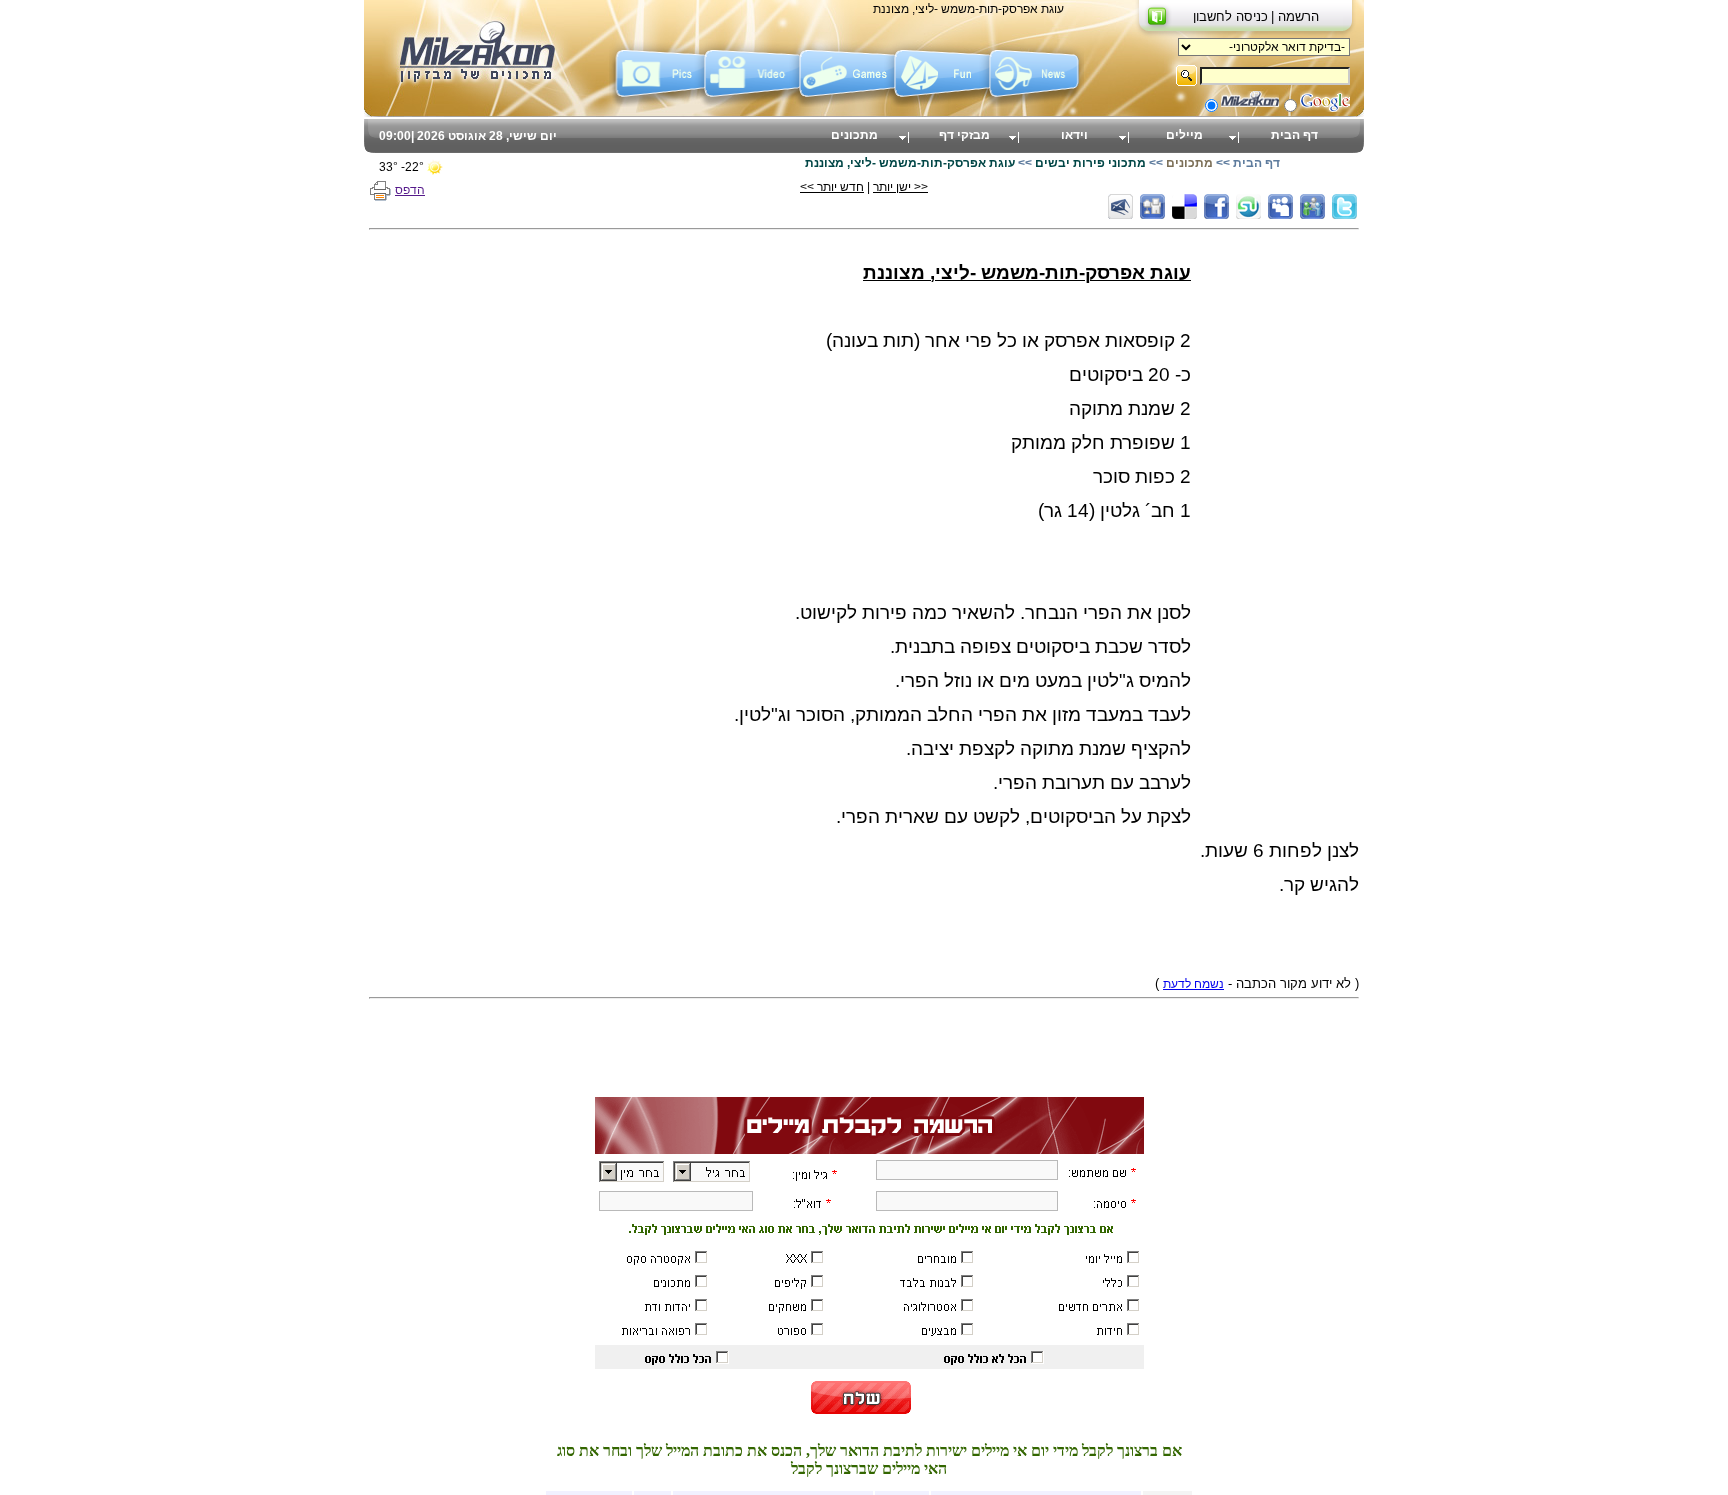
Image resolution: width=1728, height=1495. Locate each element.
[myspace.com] (1280, 206)
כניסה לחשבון (1230, 16)
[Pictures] (656, 103)
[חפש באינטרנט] (1325, 108)
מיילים (1184, 135)
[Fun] (941, 103)
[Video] (751, 103)
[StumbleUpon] (1248, 206)
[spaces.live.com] (1312, 206)
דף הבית (1294, 135)
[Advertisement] (1279, 536)
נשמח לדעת (1193, 984)
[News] (1036, 103)
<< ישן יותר (900, 187)
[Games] (846, 103)
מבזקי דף (964, 135)
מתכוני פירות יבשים (1090, 163)
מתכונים (854, 135)
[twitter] (1344, 206)
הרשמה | (1295, 16)
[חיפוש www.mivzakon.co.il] (1250, 108)
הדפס (410, 190)
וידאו (1074, 135)
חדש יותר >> (832, 187)
